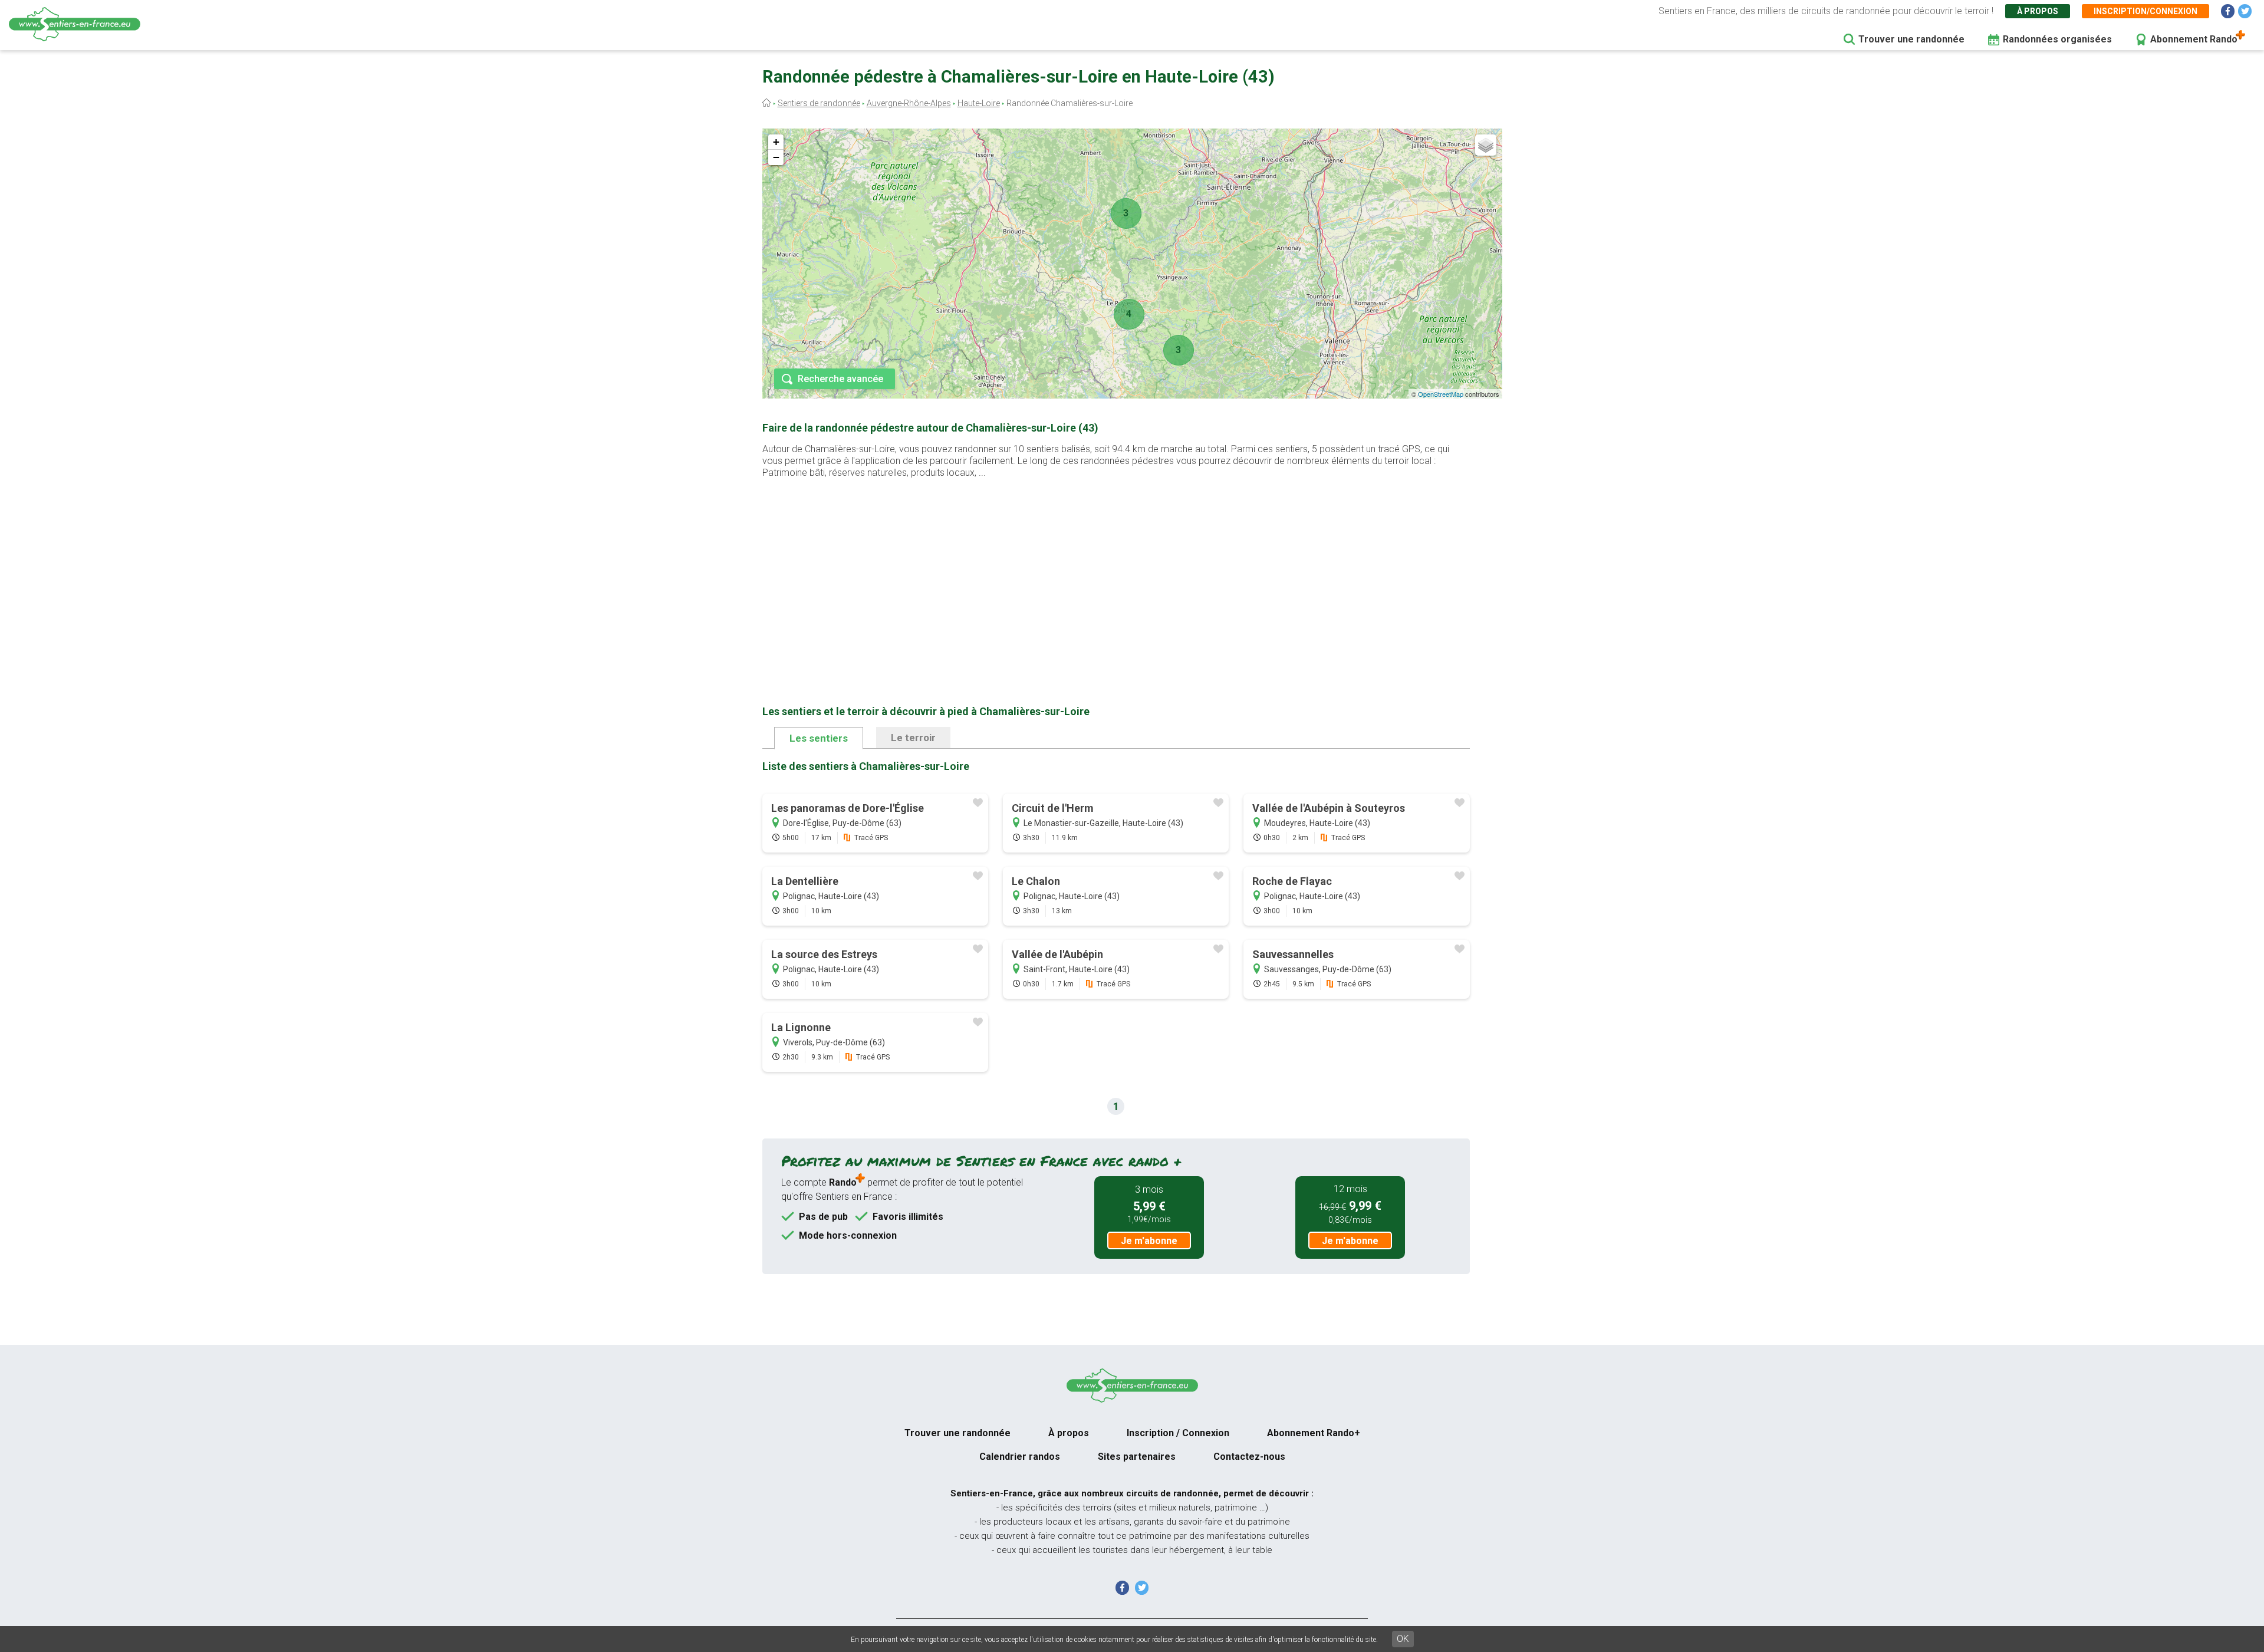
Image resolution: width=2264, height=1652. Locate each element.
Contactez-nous (1249, 1457)
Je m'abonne (1149, 1241)
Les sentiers (819, 738)
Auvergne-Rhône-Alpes (909, 103)
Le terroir (913, 738)
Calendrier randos (1020, 1457)
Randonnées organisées (2057, 39)
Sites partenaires (1137, 1457)
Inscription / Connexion (1178, 1433)
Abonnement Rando (2194, 39)
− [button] (776, 157)
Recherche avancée (840, 379)
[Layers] (1486, 145)
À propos (2038, 11)
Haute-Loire (979, 103)
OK (1403, 1639)
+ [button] (776, 142)
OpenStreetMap (1441, 394)
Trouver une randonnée (1911, 39)
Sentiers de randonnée (819, 103)
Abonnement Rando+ (1314, 1433)
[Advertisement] (1116, 573)
